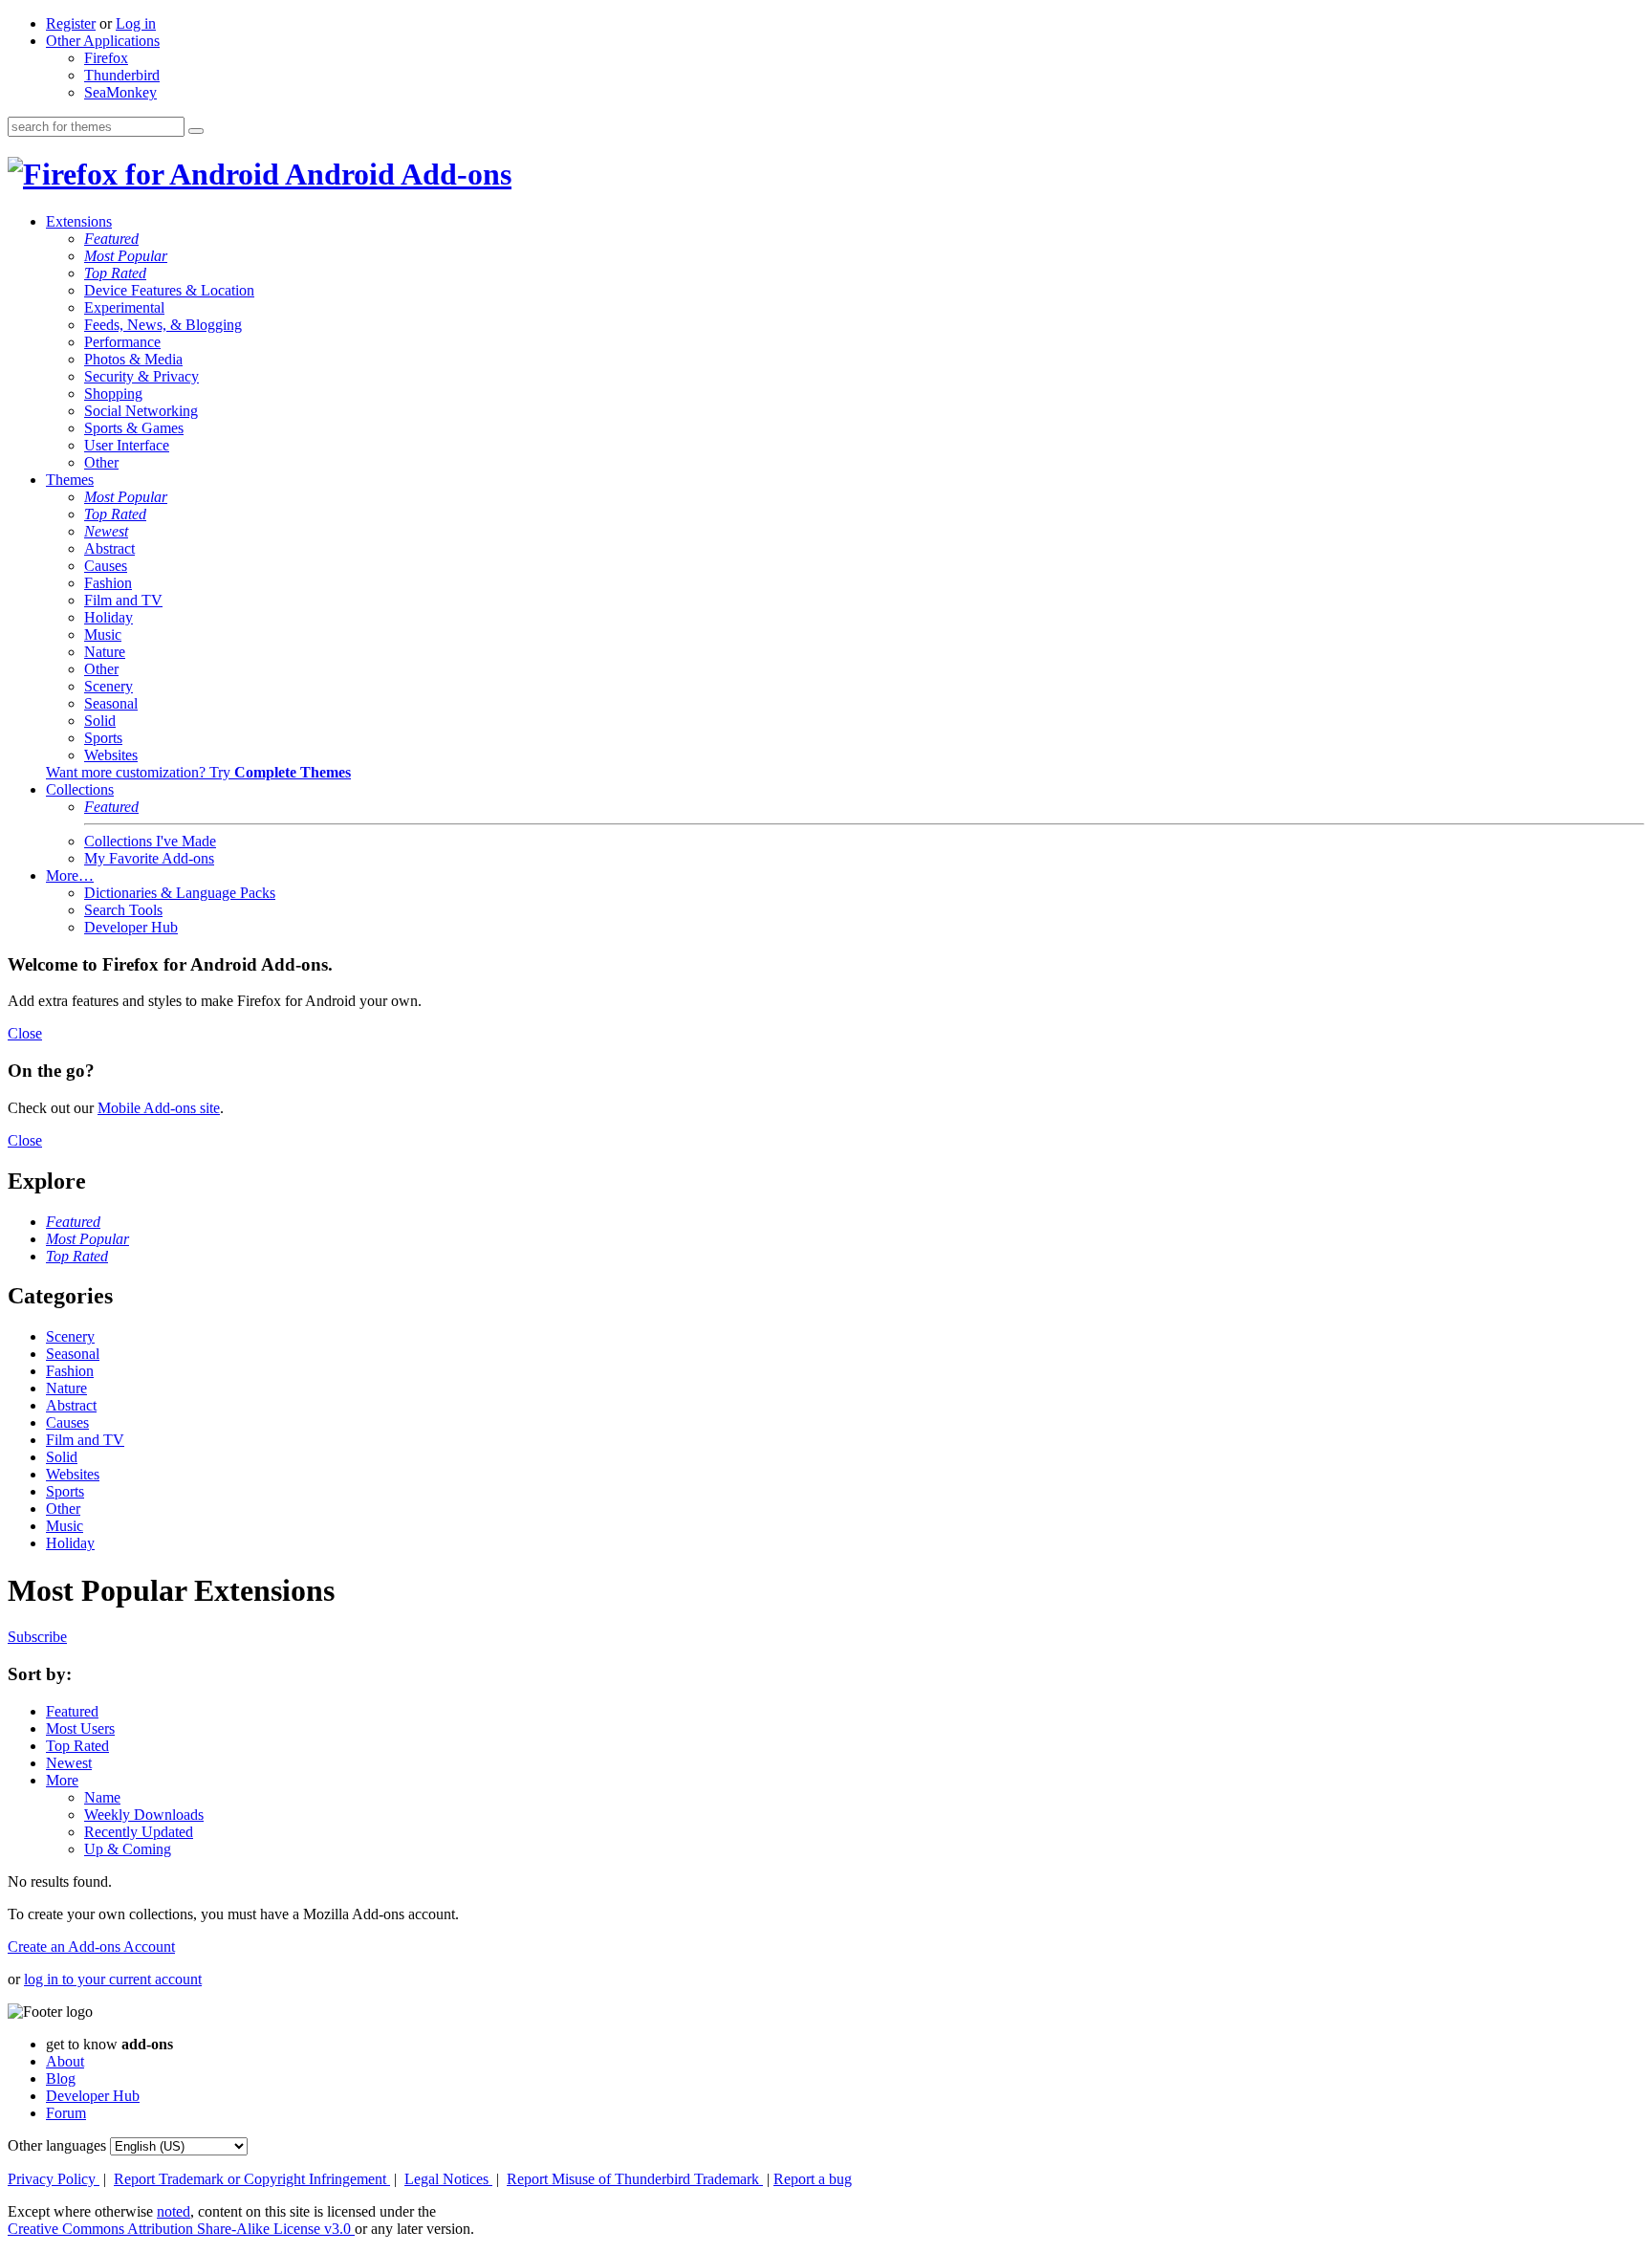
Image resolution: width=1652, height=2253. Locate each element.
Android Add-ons (395, 174)
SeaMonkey (120, 92)
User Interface (127, 445)
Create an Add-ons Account (91, 1947)
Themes (70, 480)
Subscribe (37, 1637)
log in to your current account (113, 1979)
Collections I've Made (150, 841)
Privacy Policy (54, 2179)
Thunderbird (122, 75)
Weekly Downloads (144, 1815)
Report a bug (813, 2179)
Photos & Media (133, 359)
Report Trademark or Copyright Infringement (252, 2179)
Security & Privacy (141, 376)
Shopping (113, 394)
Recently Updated (139, 1832)
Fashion (108, 583)
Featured (111, 239)
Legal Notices (448, 2179)
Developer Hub (131, 927)
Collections (80, 789)
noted (174, 2211)
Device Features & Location (169, 290)
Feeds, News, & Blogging (163, 325)
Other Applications (103, 41)
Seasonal (111, 703)
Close (25, 1033)
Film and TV (123, 600)
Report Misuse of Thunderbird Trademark (635, 2179)
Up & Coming (128, 1849)
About (65, 2061)
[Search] (196, 131)
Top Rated (115, 273)
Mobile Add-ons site (159, 1108)
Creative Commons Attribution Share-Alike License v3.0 (181, 2229)
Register (71, 23)
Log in (136, 23)
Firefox (106, 58)
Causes (106, 566)
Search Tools (123, 910)
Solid (100, 721)
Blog (61, 2078)
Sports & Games (134, 428)
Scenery (109, 686)
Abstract (109, 548)
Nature (105, 652)
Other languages (57, 2145)
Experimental (124, 307)
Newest (106, 531)
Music (103, 634)
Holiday (109, 617)
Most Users (80, 1728)
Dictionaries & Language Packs (180, 893)
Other (101, 462)
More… (70, 875)
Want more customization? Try (198, 772)
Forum (66, 2113)
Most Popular (126, 256)
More (62, 1780)
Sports (103, 738)
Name (102, 1797)
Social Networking (141, 411)
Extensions (79, 221)
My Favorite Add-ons (149, 858)
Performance (122, 342)
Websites (111, 755)
